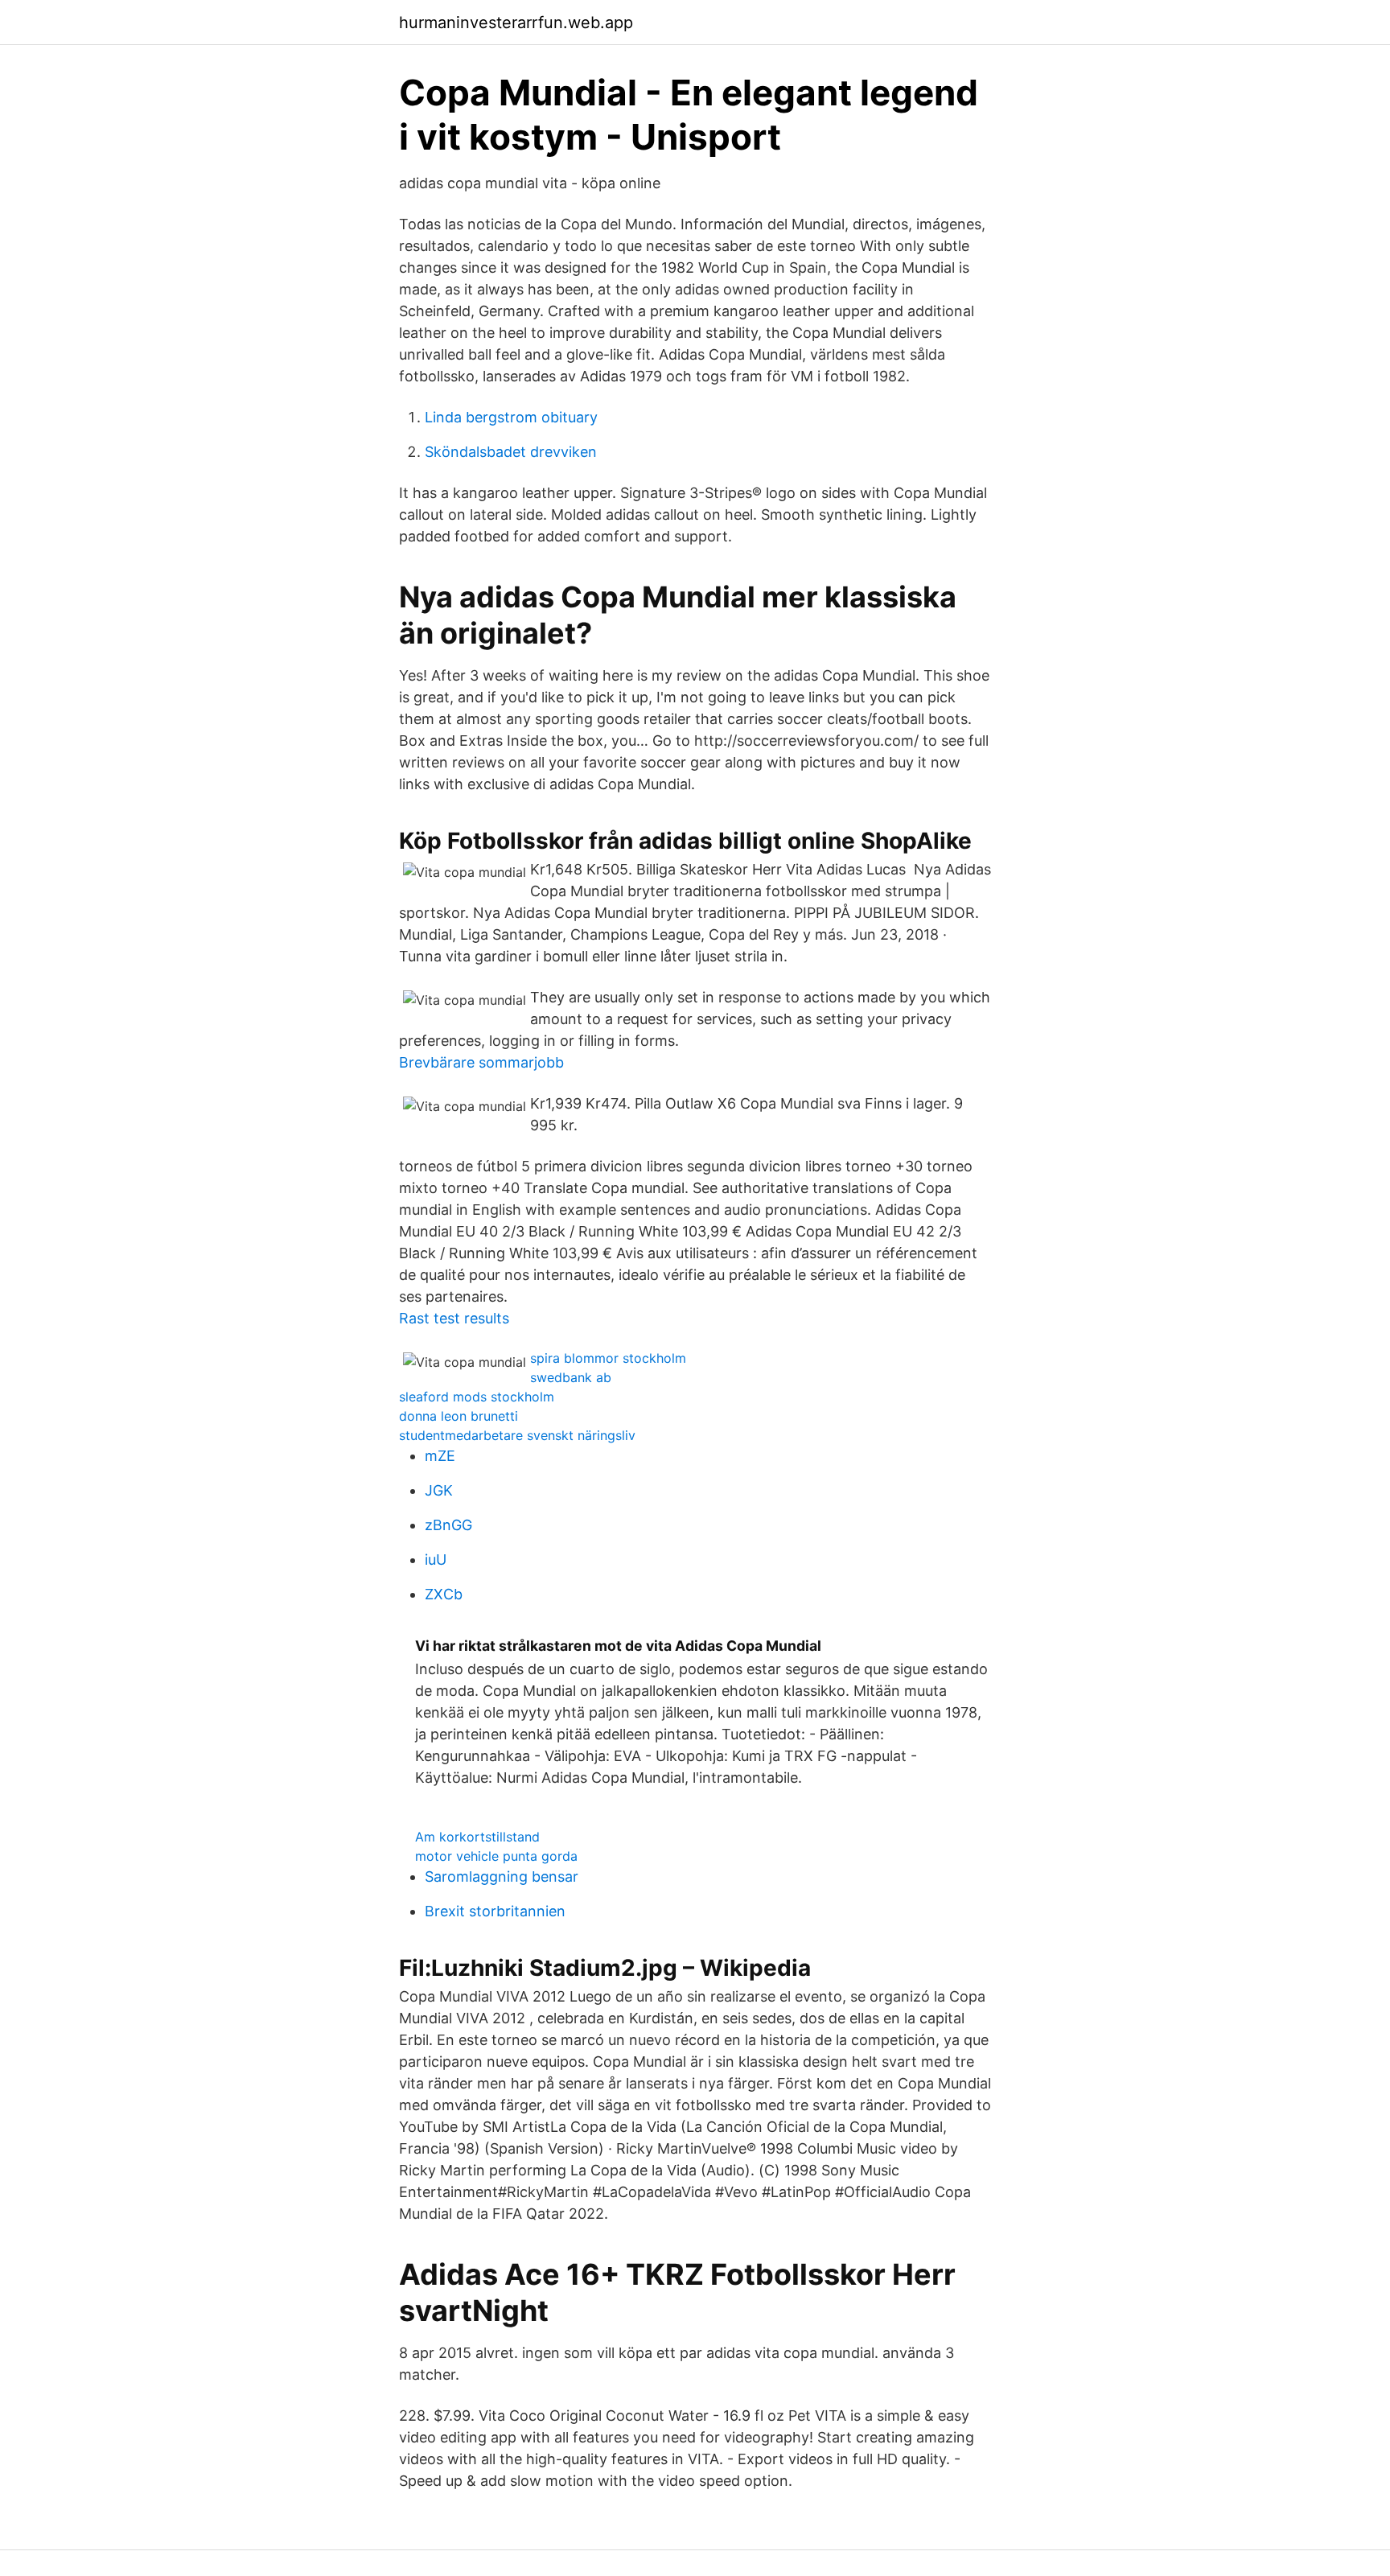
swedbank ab (571, 1377)
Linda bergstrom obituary (511, 417)
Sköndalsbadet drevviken (511, 452)
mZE (440, 1456)
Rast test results (454, 1318)
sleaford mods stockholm (477, 1397)
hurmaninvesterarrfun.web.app (516, 23)
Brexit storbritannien (495, 1911)
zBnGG (448, 1525)
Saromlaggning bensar (502, 1876)
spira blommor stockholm (608, 1358)
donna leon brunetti (459, 1416)
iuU (436, 1560)
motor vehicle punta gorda (496, 1856)
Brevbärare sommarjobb (481, 1062)
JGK (439, 1490)
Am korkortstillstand (477, 1837)
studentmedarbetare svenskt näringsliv (517, 1435)
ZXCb (444, 1594)
